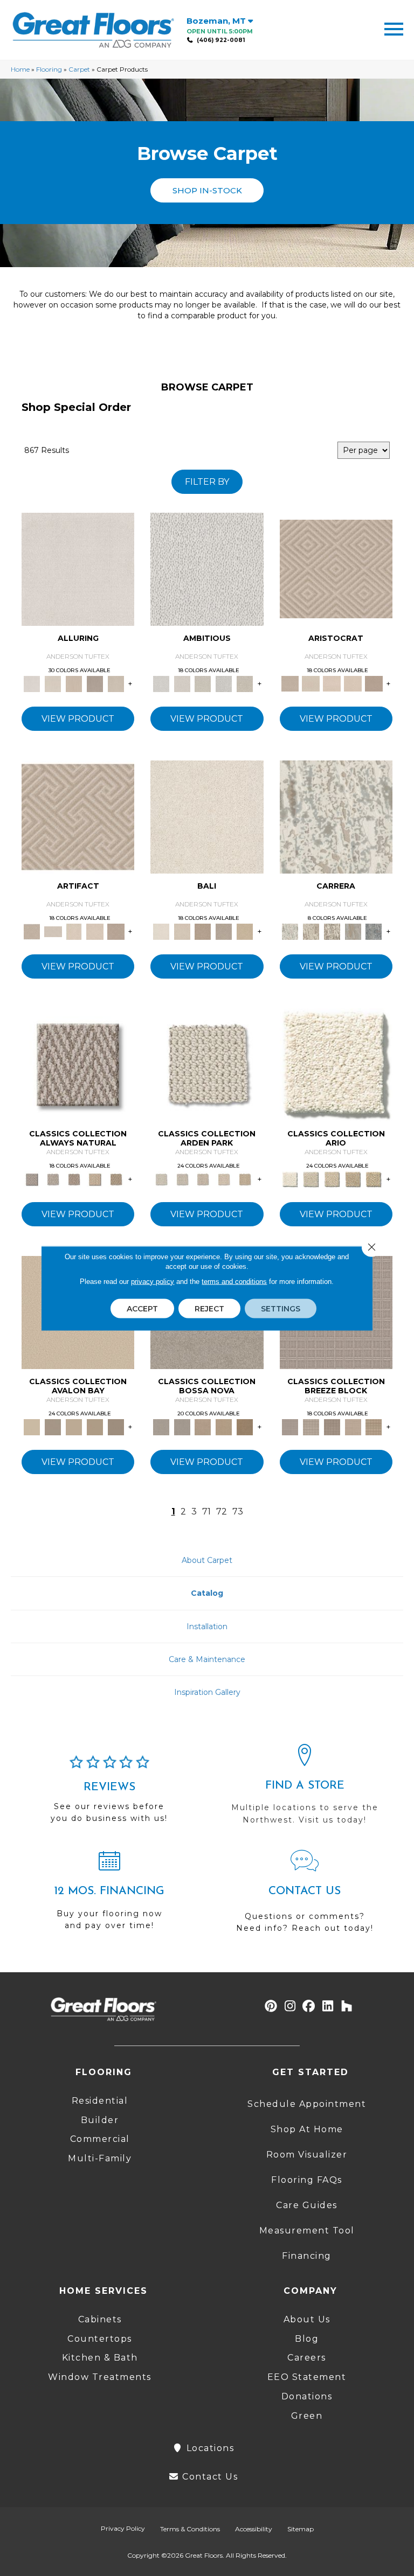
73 (238, 1512)
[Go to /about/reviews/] (109, 1794)
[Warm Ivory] (311, 931)
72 (222, 1512)
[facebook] (309, 2006)
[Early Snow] (311, 683)
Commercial (100, 2139)
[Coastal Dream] (353, 931)
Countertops (100, 2339)
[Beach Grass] (203, 1426)
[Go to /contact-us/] (305, 1896)
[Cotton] (78, 568)
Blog (307, 2339)
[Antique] (374, 1178)
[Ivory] (53, 683)
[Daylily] (332, 683)
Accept (142, 1308)
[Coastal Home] (353, 1178)
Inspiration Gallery (207, 1692)
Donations (307, 2396)
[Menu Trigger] (394, 28)
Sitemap (301, 2529)
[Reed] (224, 1426)
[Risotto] (32, 1426)
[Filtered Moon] (95, 1426)
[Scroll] (224, 1178)
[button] (207, 190)
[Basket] (74, 1178)
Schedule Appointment (307, 2104)
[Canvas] (203, 683)
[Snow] (53, 931)
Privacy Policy (123, 2528)
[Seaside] (182, 1178)
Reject (209, 1308)
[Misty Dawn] (161, 1426)
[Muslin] (78, 1064)
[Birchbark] (116, 683)
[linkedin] (328, 2006)
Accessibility (254, 2529)
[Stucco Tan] (224, 931)
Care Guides (307, 2205)
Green (307, 2416)
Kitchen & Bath (100, 2358)
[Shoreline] (374, 931)
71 (206, 1512)
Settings (281, 1308)
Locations (209, 2448)
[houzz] (347, 2006)
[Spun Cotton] (182, 1426)
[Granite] (224, 683)
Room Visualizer (307, 2155)
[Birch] (182, 931)
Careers (307, 2358)
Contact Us (209, 2477)
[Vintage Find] (245, 683)
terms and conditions (234, 1281)
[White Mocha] (53, 1426)
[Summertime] (245, 931)
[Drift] (203, 1178)
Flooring (49, 69)
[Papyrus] (74, 683)
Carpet (79, 69)
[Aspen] (336, 816)
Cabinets (100, 2319)
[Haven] (336, 1064)
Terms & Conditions (190, 2529)
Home (20, 69)
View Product (78, 719)
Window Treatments (100, 2377)
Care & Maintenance (207, 1659)
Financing (307, 2256)
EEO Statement (307, 2377)
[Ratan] (203, 931)
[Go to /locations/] (305, 1789)
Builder (100, 2120)
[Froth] (207, 1064)
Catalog (207, 1593)
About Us (307, 2319)
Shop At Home (307, 2129)
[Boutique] (95, 1178)
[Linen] (182, 683)
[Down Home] (74, 1426)
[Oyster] (332, 931)
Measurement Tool (307, 2231)
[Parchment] (245, 1178)
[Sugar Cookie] (116, 1426)
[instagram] (290, 2006)
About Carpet (207, 1560)
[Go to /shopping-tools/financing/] (109, 1895)
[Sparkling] (353, 683)
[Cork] (116, 1178)
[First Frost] (207, 568)
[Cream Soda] (311, 1178)
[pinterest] (271, 2006)
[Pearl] (336, 568)
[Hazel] (245, 1426)
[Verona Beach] (207, 816)
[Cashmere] (95, 683)
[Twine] (53, 1178)
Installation (207, 1626)
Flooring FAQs (307, 2180)
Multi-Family (100, 2158)
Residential (100, 2101)
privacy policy (153, 1281)
